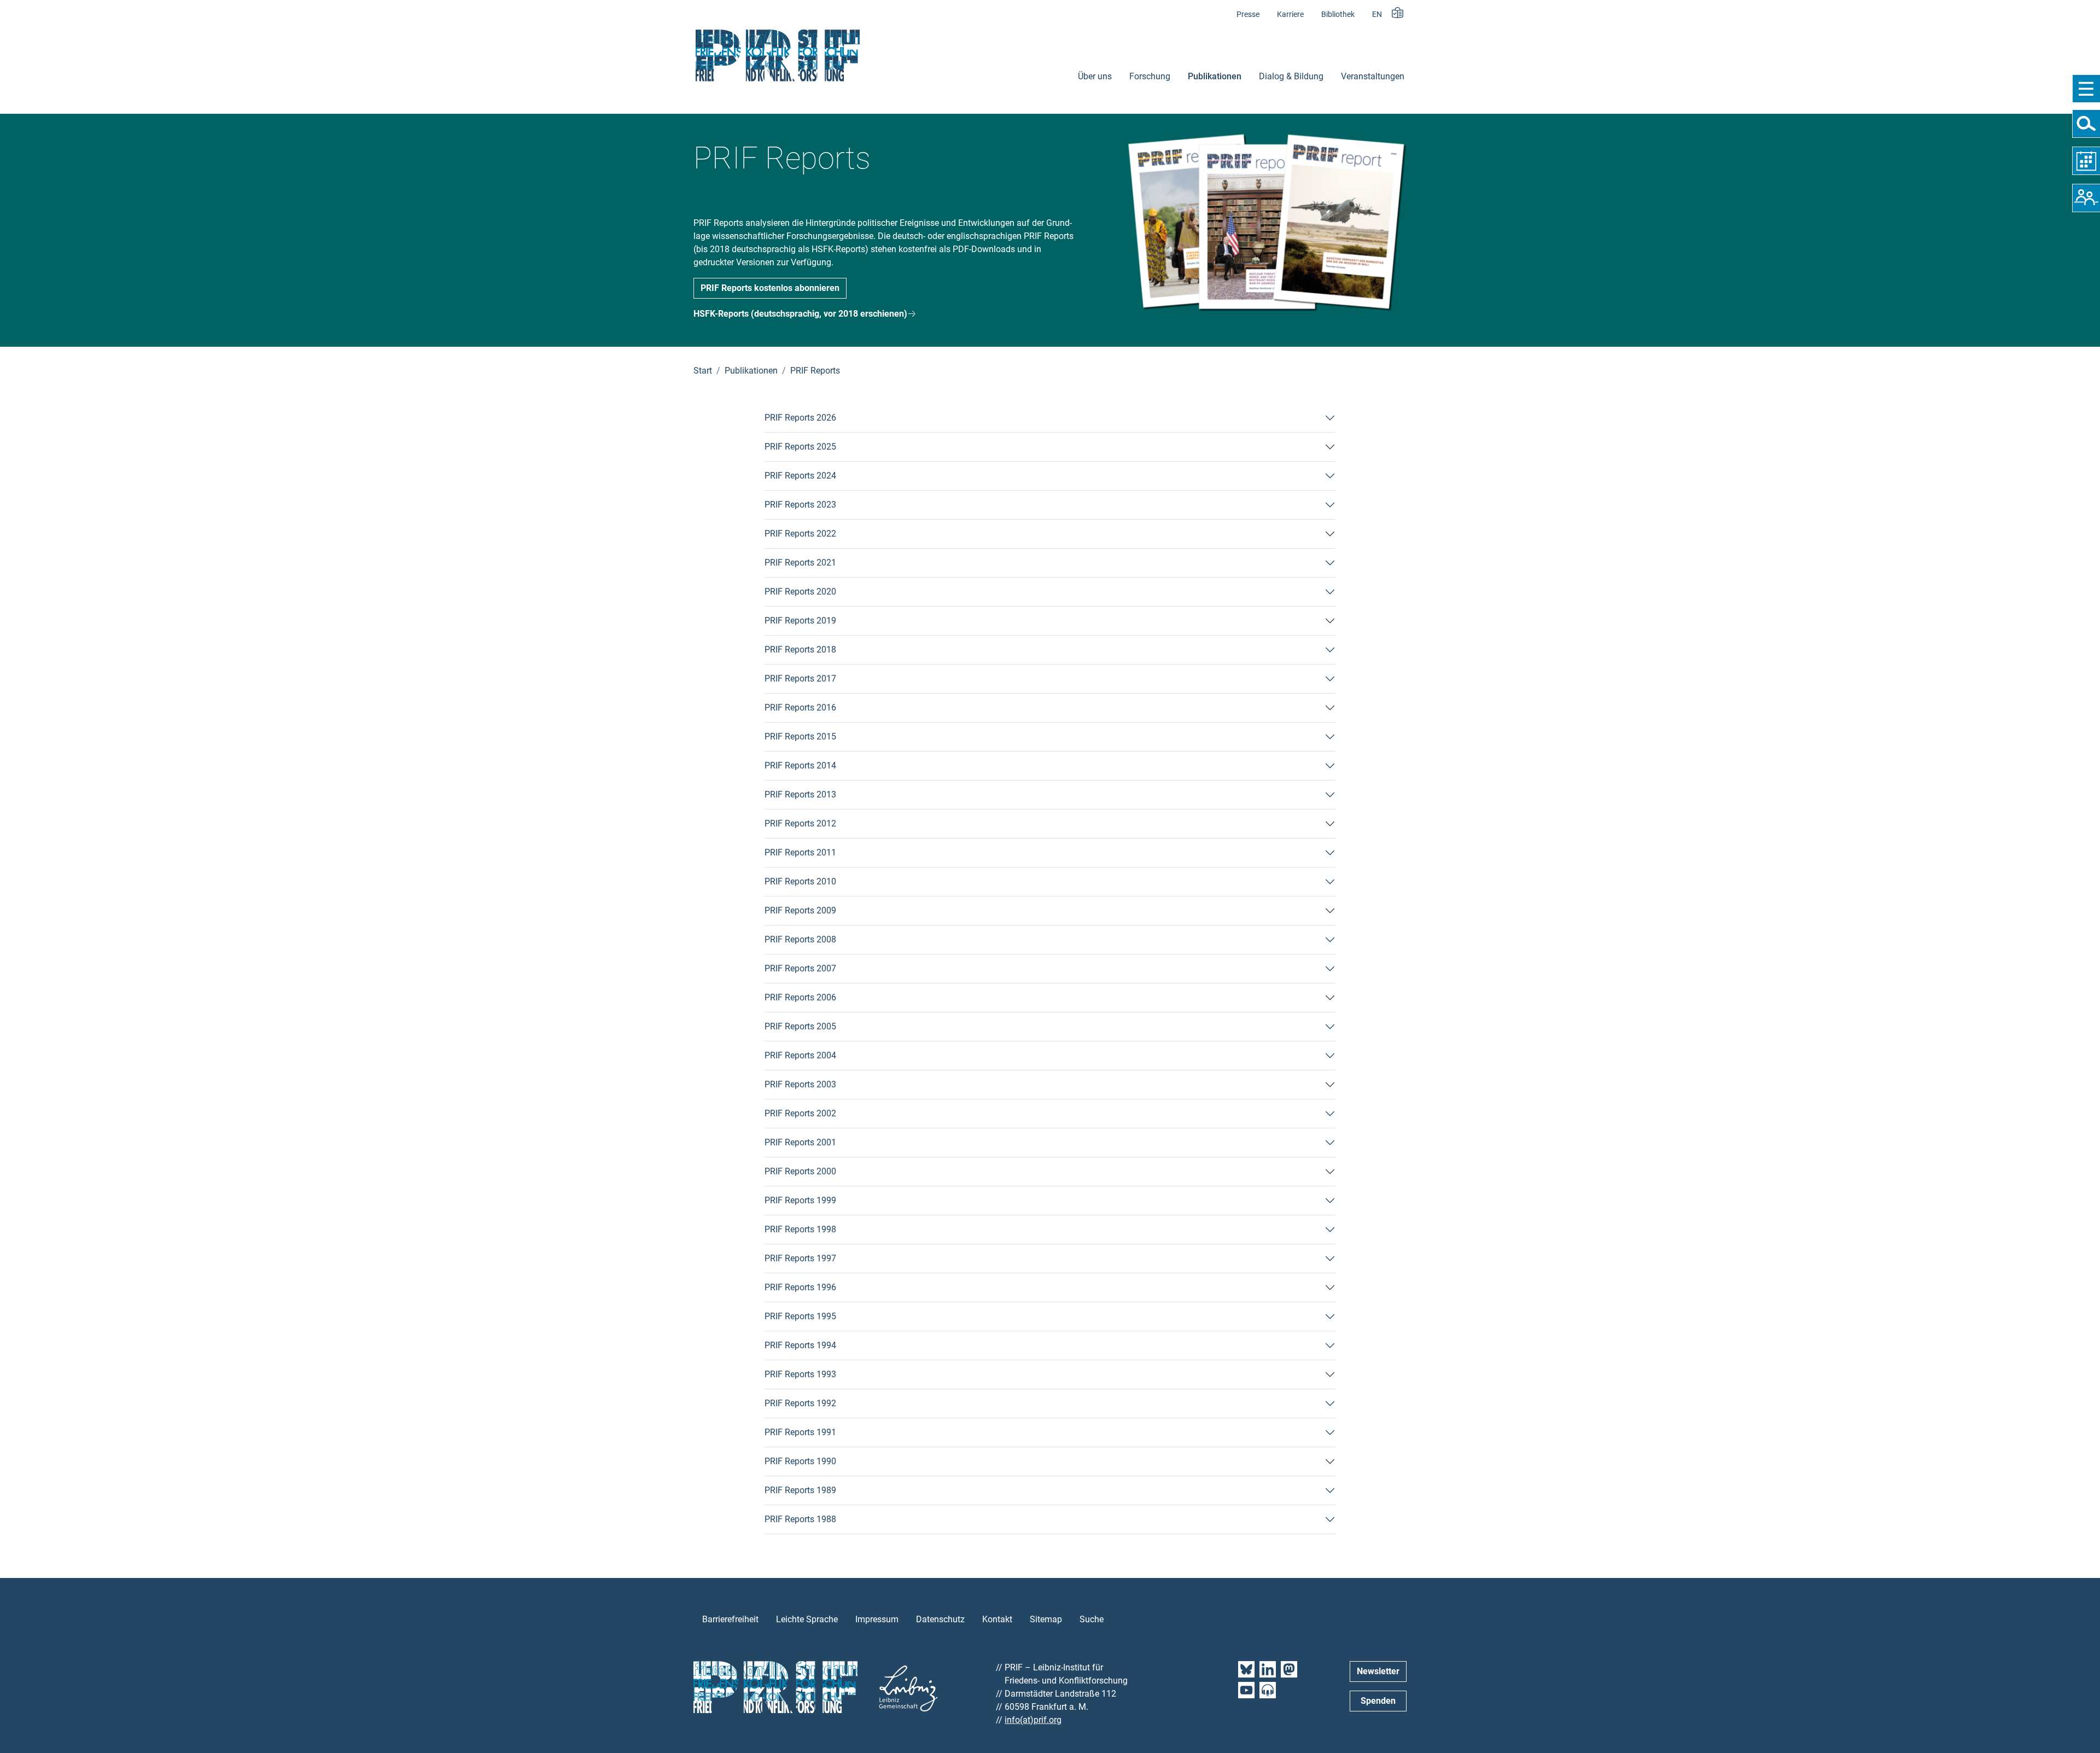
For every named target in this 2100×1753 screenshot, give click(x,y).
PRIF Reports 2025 (800, 447)
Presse (1248, 14)
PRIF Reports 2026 (800, 418)
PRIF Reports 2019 (800, 621)
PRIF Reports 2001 (800, 1142)
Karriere (1290, 14)
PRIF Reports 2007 (800, 968)
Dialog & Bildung (1291, 76)
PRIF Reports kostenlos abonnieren (770, 288)
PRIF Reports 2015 (800, 736)
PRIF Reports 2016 (800, 707)
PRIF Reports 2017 (800, 679)
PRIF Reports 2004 (800, 1055)
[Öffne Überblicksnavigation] (2086, 89)
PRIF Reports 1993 (800, 1374)
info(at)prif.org (1033, 1720)
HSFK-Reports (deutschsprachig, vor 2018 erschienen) (800, 314)
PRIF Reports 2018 (800, 650)
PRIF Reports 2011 (800, 852)
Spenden (1378, 1701)
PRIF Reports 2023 (800, 505)
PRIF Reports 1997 (800, 1258)
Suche (1092, 1619)
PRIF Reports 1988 (800, 1519)
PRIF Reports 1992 (800, 1403)
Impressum (877, 1619)
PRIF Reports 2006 (800, 997)
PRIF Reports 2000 (800, 1171)
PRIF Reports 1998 (800, 1229)
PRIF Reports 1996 (800, 1287)
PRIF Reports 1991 (800, 1432)
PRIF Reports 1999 (800, 1200)
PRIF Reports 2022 (800, 534)
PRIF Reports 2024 (800, 476)
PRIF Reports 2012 (800, 823)
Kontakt (997, 1619)
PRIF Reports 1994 (800, 1345)
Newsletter (1378, 1671)
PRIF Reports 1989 (800, 1490)
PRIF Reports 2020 (800, 592)
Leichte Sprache (807, 1619)
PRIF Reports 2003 (800, 1084)
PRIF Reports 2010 (800, 881)
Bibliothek (1338, 14)
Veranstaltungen (1373, 76)
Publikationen (1215, 76)
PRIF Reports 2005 (800, 1026)
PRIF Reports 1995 (800, 1316)
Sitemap (1046, 1619)
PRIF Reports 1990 (800, 1461)
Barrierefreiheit (730, 1619)
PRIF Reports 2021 (800, 563)
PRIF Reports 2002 (800, 1113)
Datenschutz (940, 1619)
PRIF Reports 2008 (800, 939)
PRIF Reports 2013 (800, 794)
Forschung (1150, 76)
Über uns (1095, 76)
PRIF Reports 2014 (800, 765)
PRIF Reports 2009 (800, 910)
